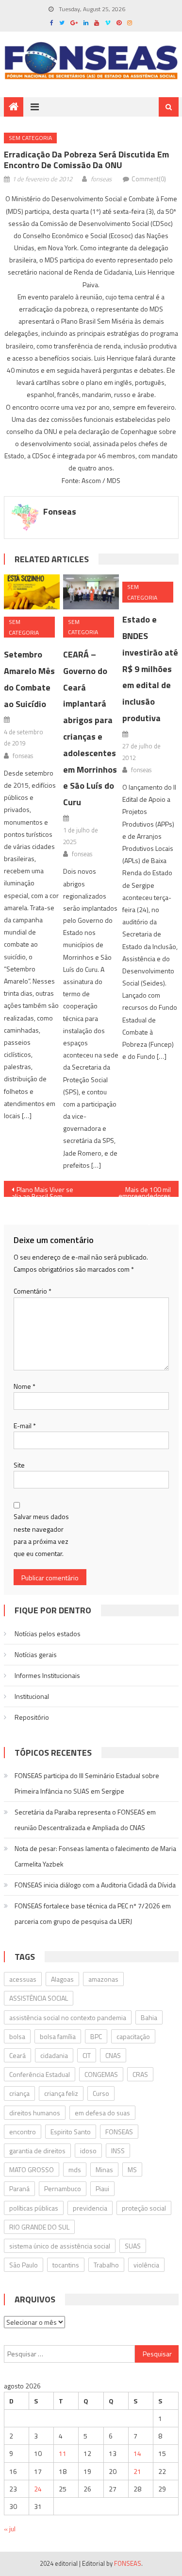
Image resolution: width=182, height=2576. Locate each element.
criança (19, 2093)
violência (146, 2265)
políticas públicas (34, 2208)
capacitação (133, 2036)
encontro (23, 2132)
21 (137, 2471)
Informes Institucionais (47, 1675)
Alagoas (62, 1979)
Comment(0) (149, 179)
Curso (101, 2093)
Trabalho (106, 2265)
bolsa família (58, 2036)
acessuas (23, 1979)
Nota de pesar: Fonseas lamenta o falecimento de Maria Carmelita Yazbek (95, 1856)
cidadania (54, 2055)
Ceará (17, 2055)
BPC (96, 2036)
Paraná (19, 2188)
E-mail (25, 1426)
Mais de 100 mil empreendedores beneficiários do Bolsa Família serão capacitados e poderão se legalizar (138, 1191)
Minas (104, 2170)
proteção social (144, 2208)
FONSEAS (119, 2132)
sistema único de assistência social (60, 2246)
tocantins (66, 2265)
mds (75, 2170)
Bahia (149, 2017)
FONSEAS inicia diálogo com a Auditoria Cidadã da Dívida (95, 1885)
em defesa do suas (102, 2113)
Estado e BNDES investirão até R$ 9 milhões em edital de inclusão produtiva (150, 669)
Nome (25, 1386)
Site (19, 1465)
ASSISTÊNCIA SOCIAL (39, 1998)
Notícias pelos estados (48, 1634)
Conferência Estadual (40, 2074)
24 (38, 2489)
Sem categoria (30, 138)
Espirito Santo (71, 2132)
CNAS (113, 2055)
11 (63, 2453)
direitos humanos (35, 2113)
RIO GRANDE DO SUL (39, 2227)
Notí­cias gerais (36, 1654)
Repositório (32, 1717)
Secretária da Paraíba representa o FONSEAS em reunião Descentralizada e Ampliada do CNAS (85, 1820)
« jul (10, 2529)
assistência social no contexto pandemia (68, 2017)
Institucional (32, 1696)
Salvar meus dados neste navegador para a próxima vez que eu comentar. (41, 1535)
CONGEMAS (101, 2074)
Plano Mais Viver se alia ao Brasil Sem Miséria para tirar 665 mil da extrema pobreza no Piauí (48, 1191)
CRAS (140, 2074)
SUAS (133, 2246)
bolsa (17, 2036)
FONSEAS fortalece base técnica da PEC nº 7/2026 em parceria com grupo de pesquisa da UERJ (93, 1913)
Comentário (33, 1291)
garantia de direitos (37, 2151)
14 (137, 2453)
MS (132, 2170)
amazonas (103, 1979)
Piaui (102, 2188)
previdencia (90, 2208)
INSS (118, 2151)
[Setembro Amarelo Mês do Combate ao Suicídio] (32, 592)
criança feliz (61, 2093)
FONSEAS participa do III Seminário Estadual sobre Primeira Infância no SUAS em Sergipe (87, 1783)
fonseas (101, 179)
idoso (88, 2151)
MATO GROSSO (32, 2170)
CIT (87, 2055)
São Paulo (24, 2265)
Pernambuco (63, 2188)
